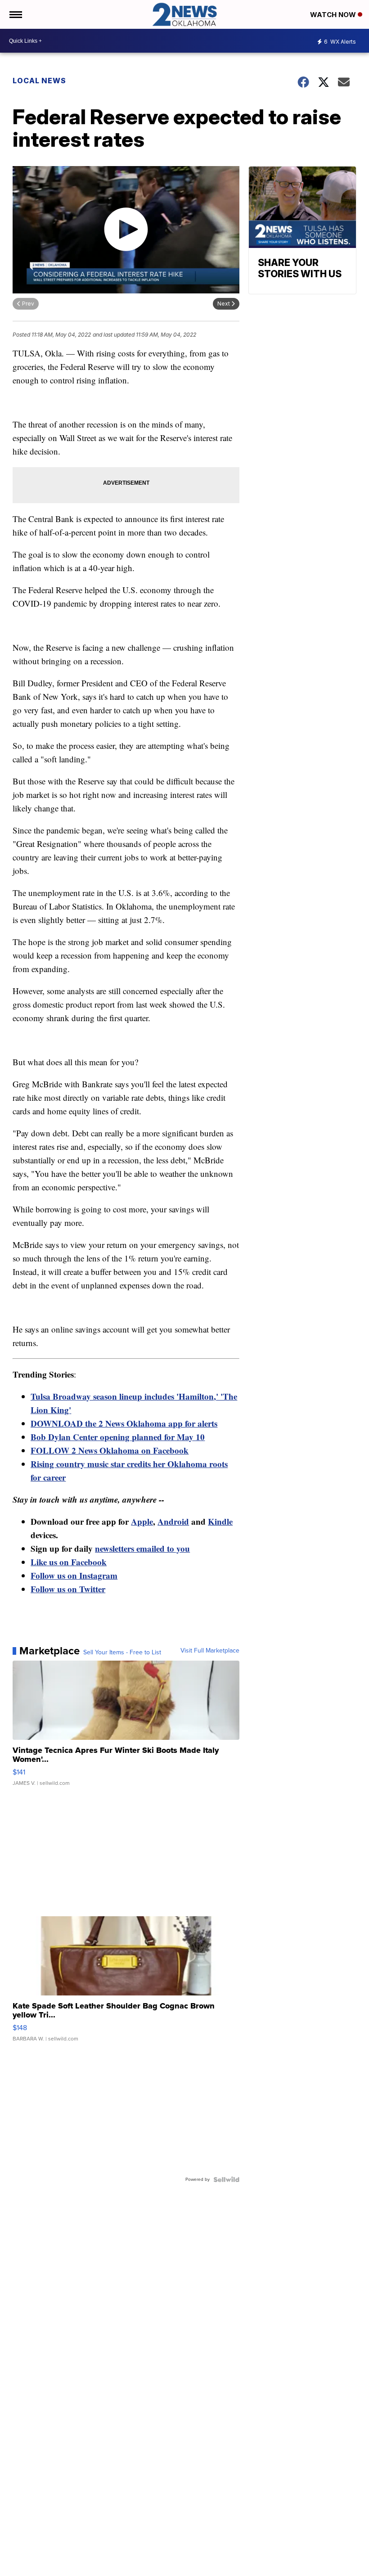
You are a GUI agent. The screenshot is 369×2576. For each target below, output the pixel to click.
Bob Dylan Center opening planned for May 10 (118, 1437)
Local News (39, 81)
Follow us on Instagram (74, 1575)
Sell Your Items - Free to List (122, 1653)
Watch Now (334, 15)
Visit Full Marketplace (210, 1651)
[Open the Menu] (15, 14)
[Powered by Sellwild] (226, 2180)
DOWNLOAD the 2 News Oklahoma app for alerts (124, 1423)
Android (173, 1521)
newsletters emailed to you (142, 1548)
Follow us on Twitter (68, 1589)
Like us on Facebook (69, 1562)
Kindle (220, 1521)
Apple (142, 1521)
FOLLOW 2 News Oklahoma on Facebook (110, 1450)
